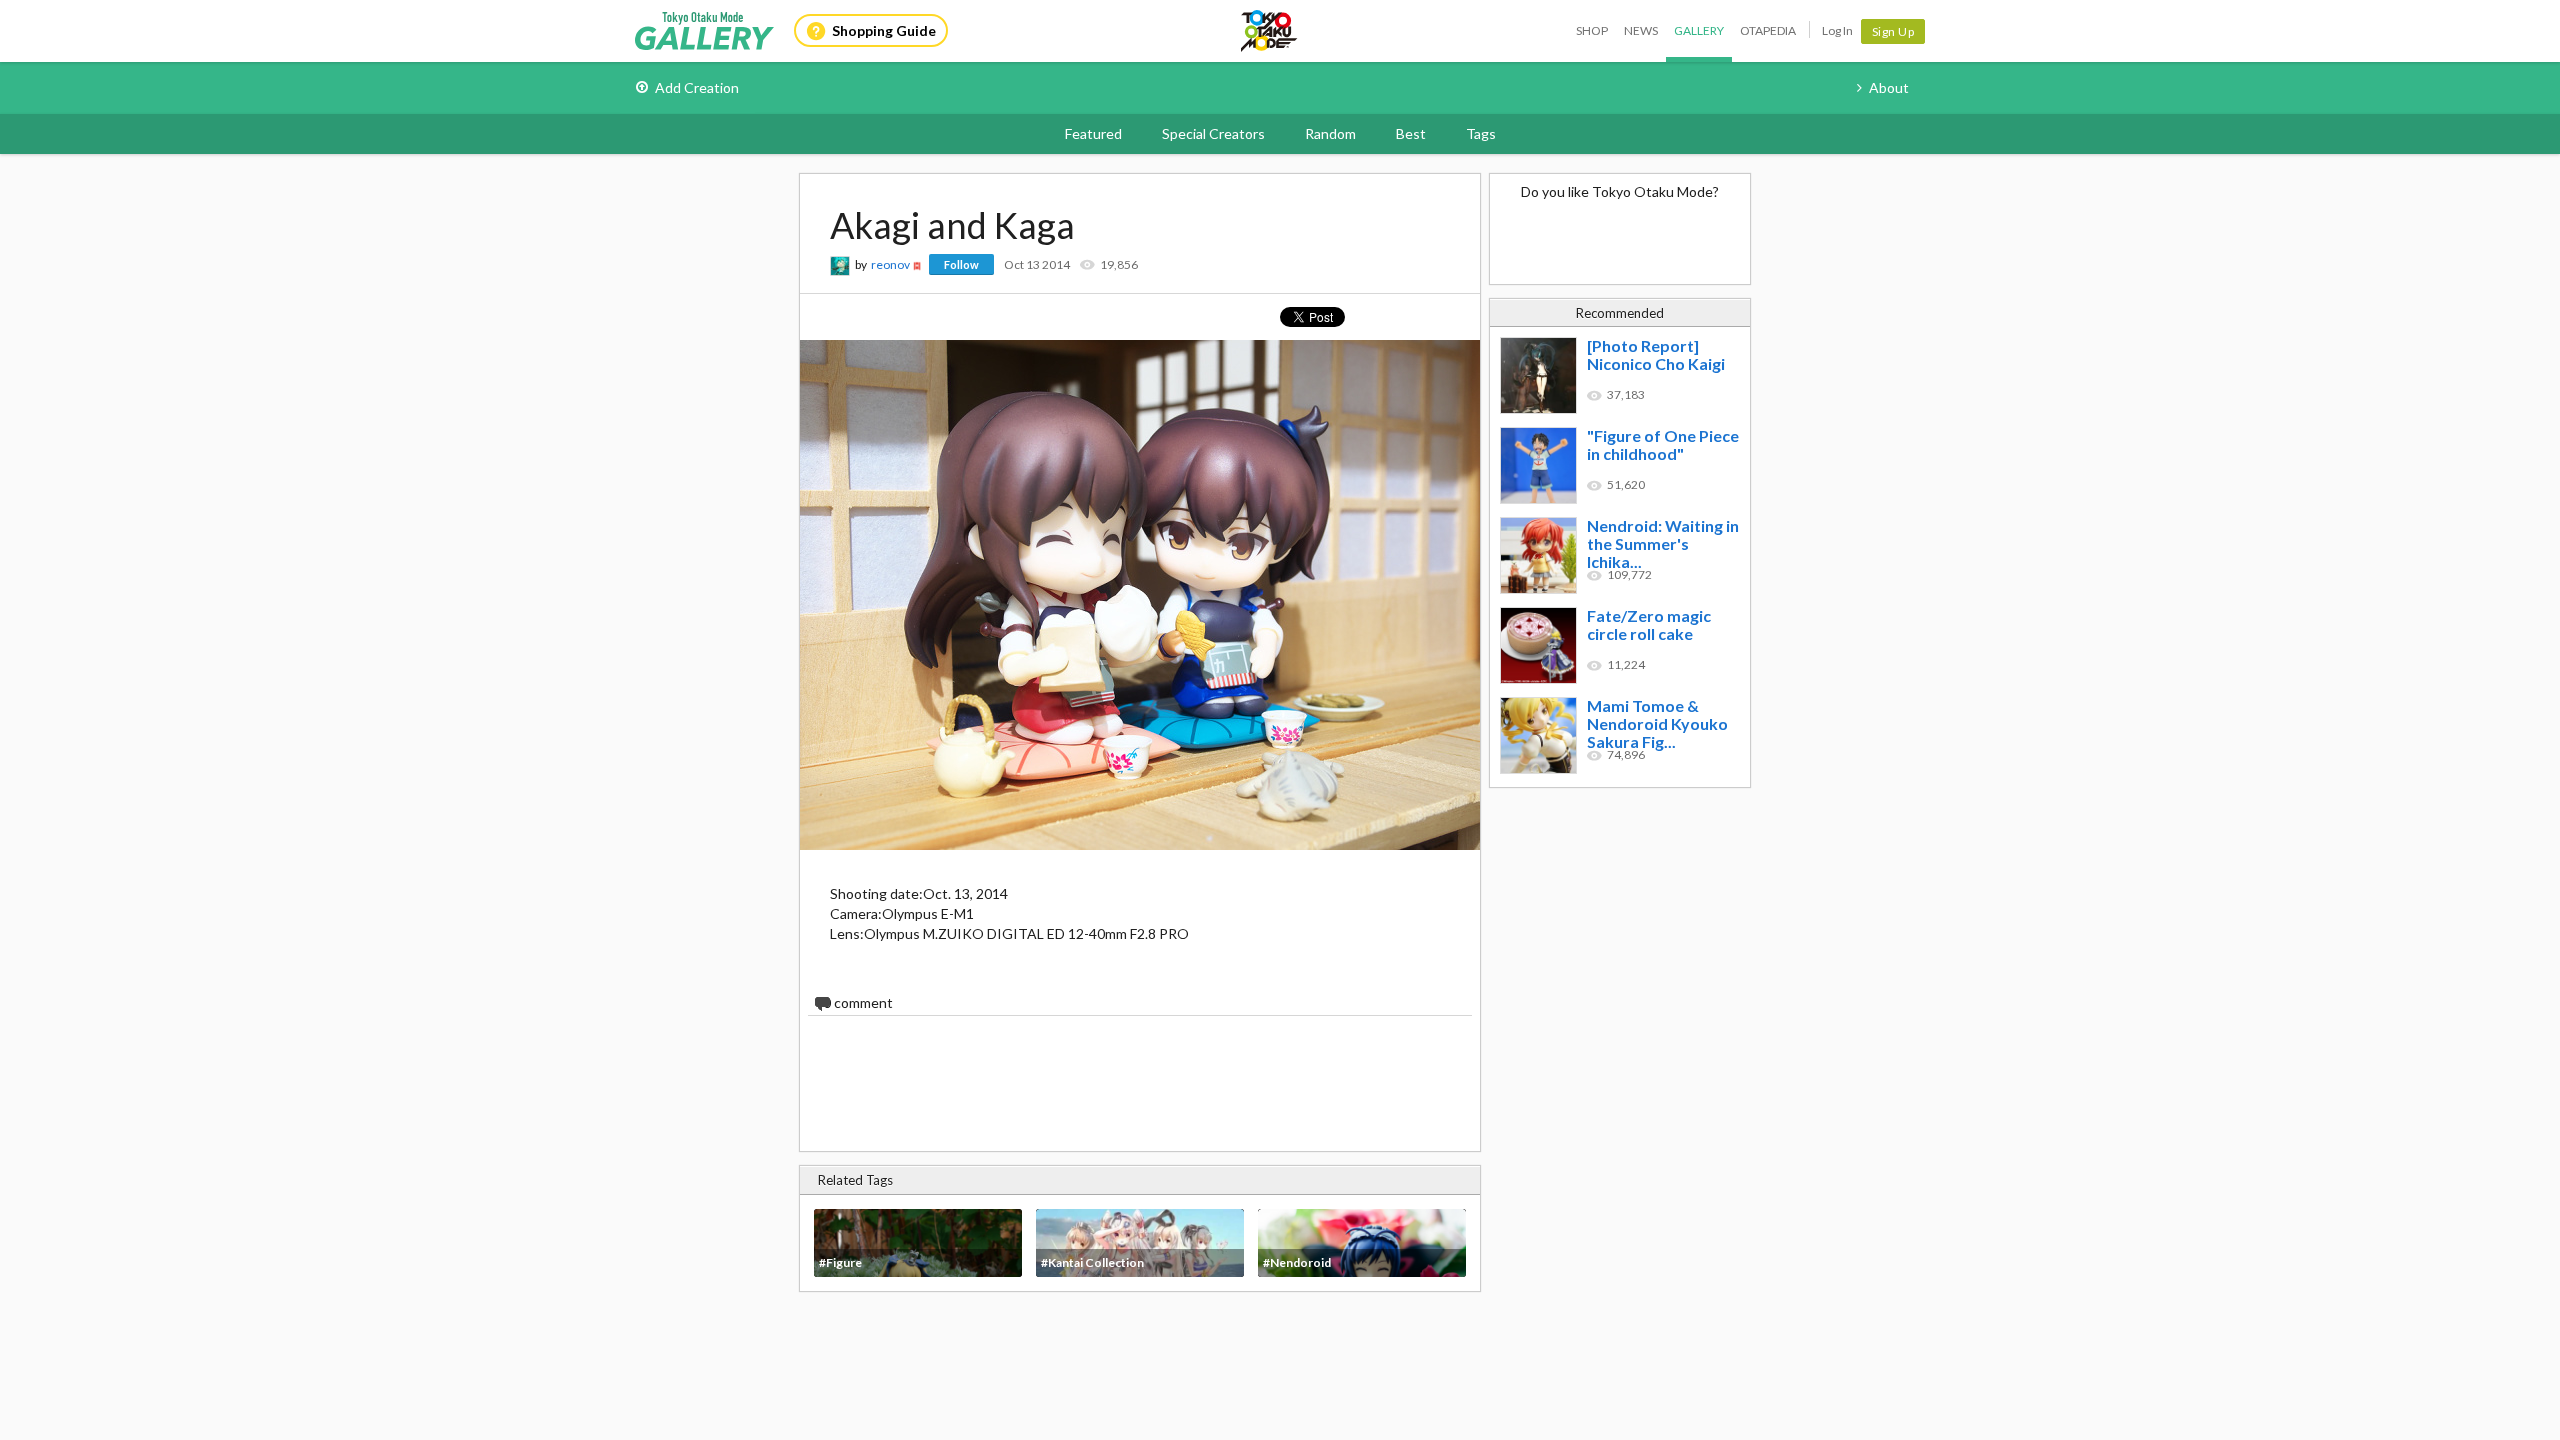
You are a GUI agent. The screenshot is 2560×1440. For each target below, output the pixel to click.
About (1889, 87)
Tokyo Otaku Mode (1270, 31)
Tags (1481, 133)
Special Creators (1213, 133)
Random (1330, 133)
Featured (1093, 133)
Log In (1837, 30)
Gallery (1699, 30)
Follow (961, 264)
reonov (890, 264)
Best (1411, 133)
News (1641, 30)
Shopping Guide (884, 30)
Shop (1592, 30)
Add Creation (697, 87)
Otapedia (1768, 30)
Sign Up (1893, 31)
